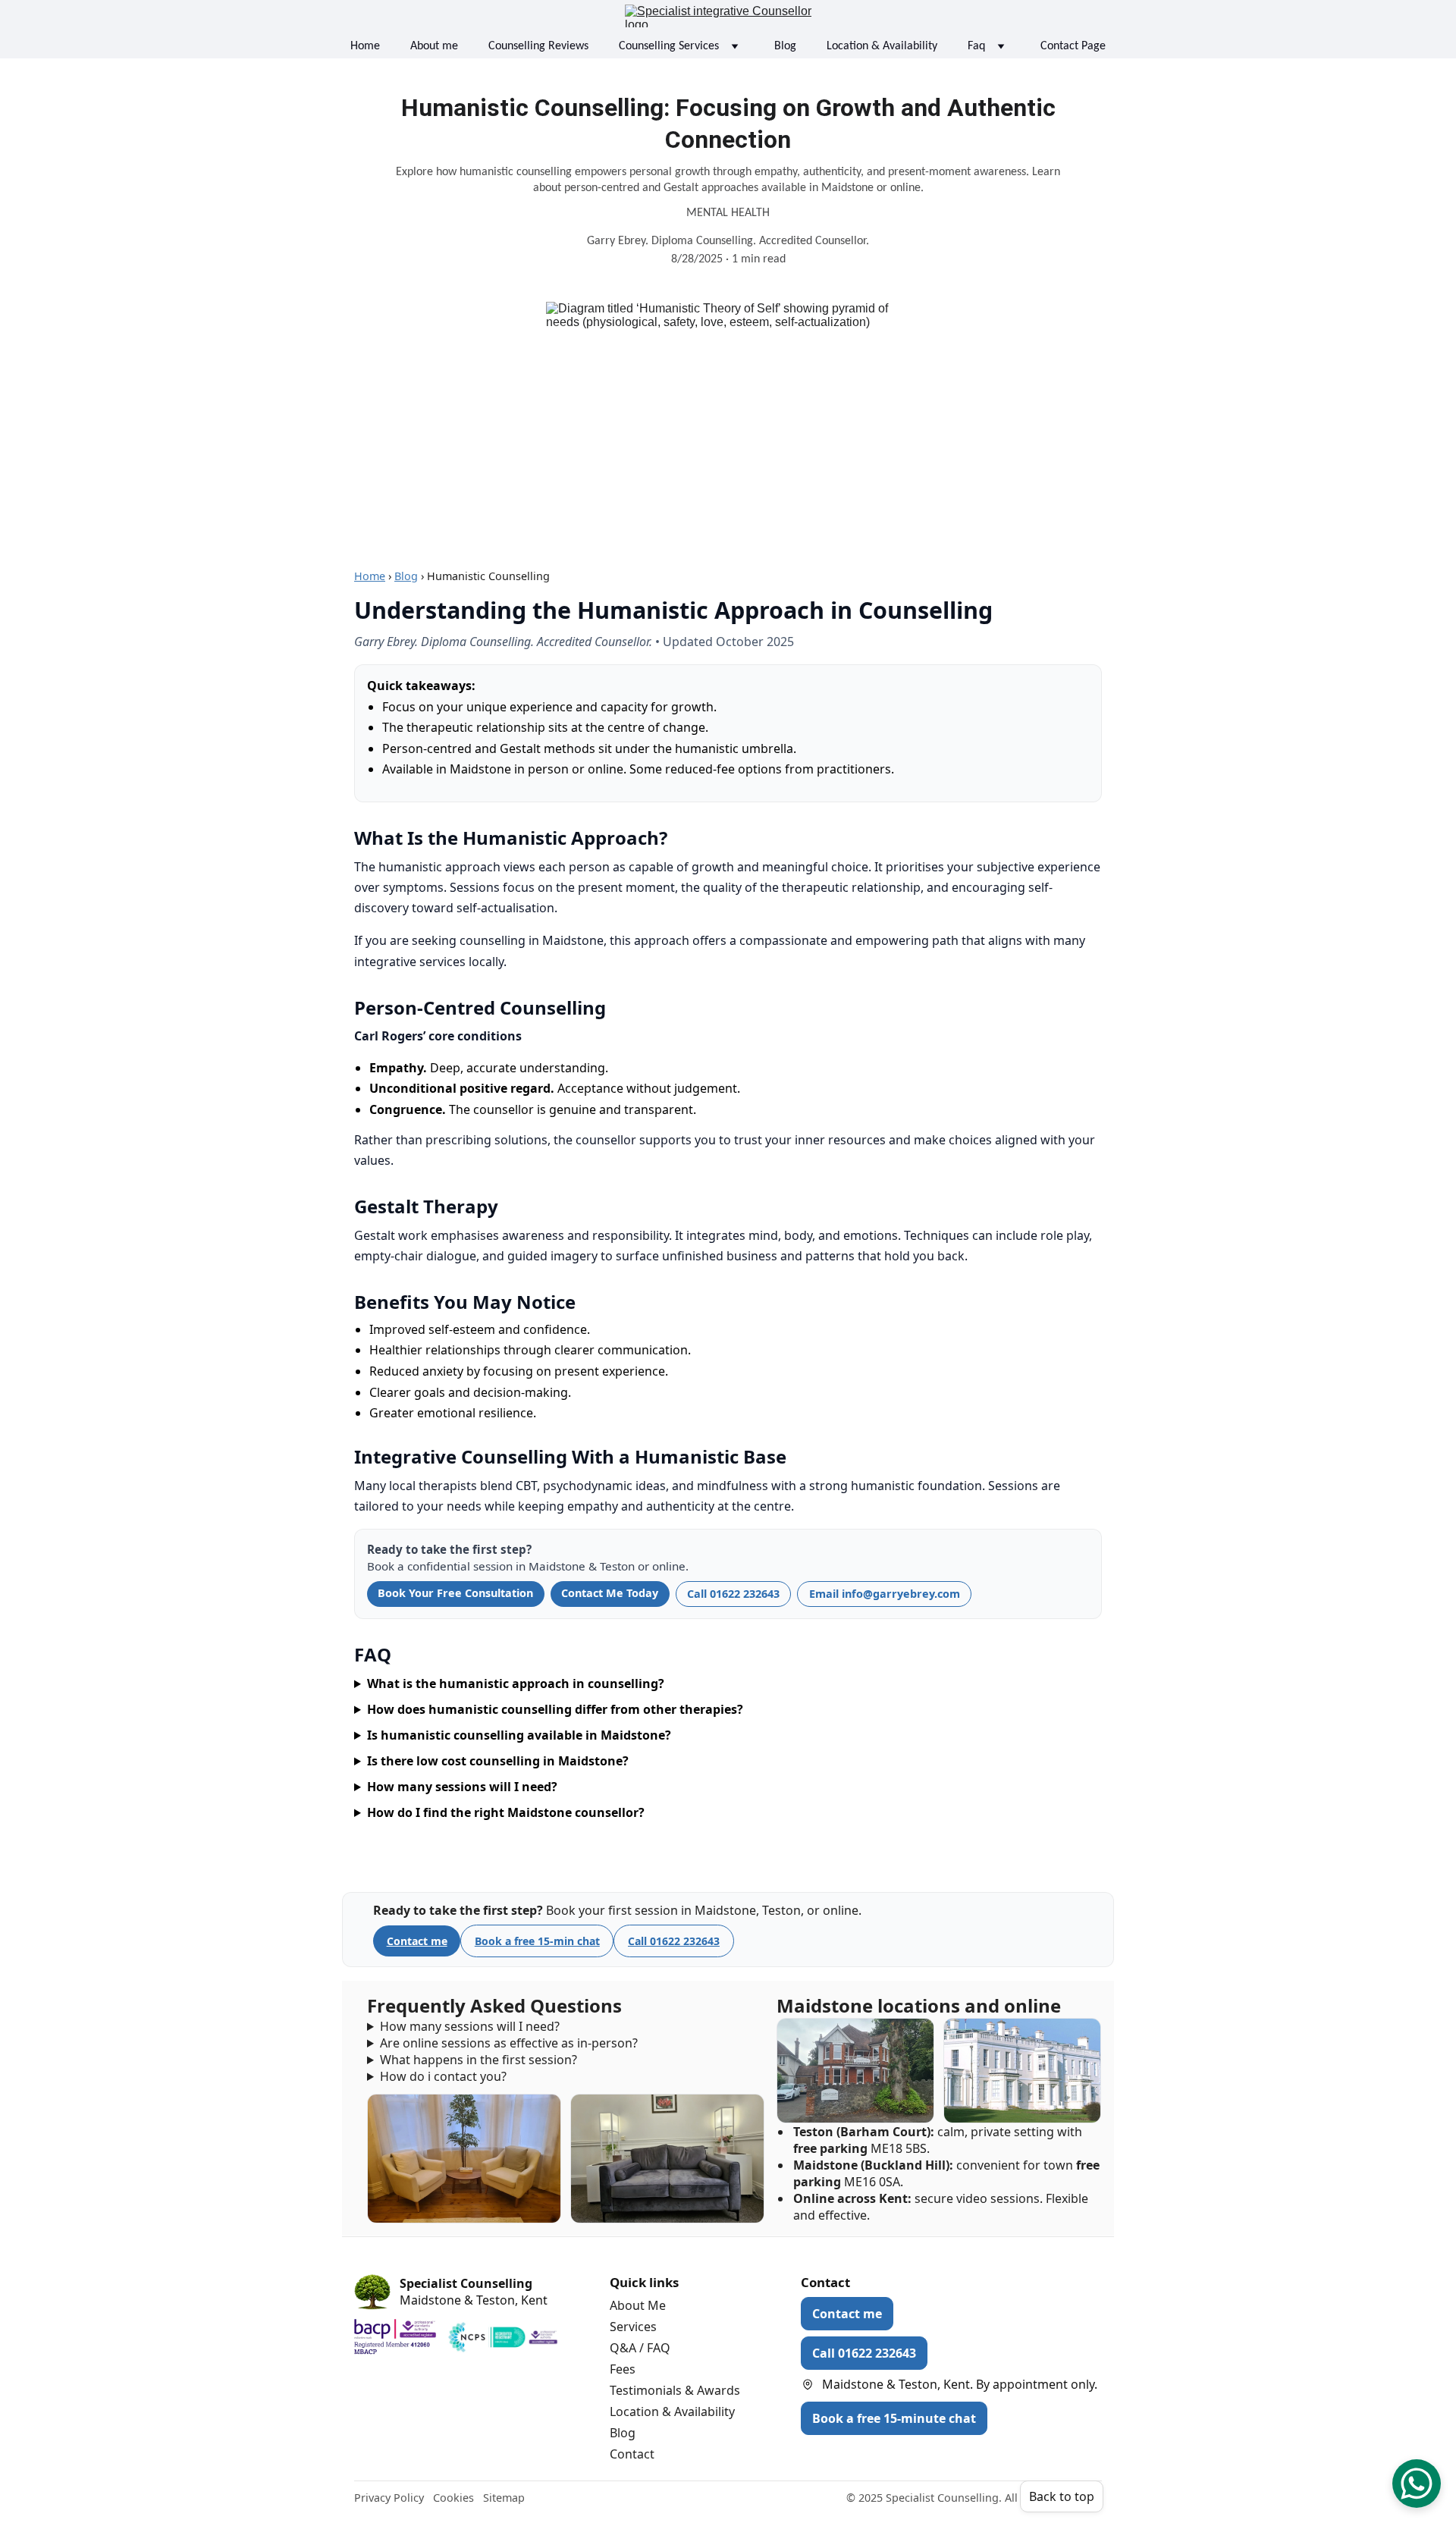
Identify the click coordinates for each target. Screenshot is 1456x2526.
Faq (976, 46)
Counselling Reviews (538, 46)
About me (434, 46)
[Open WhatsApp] (1417, 2484)
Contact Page (1073, 46)
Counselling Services (669, 46)
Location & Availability (882, 46)
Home (365, 46)
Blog (785, 46)
